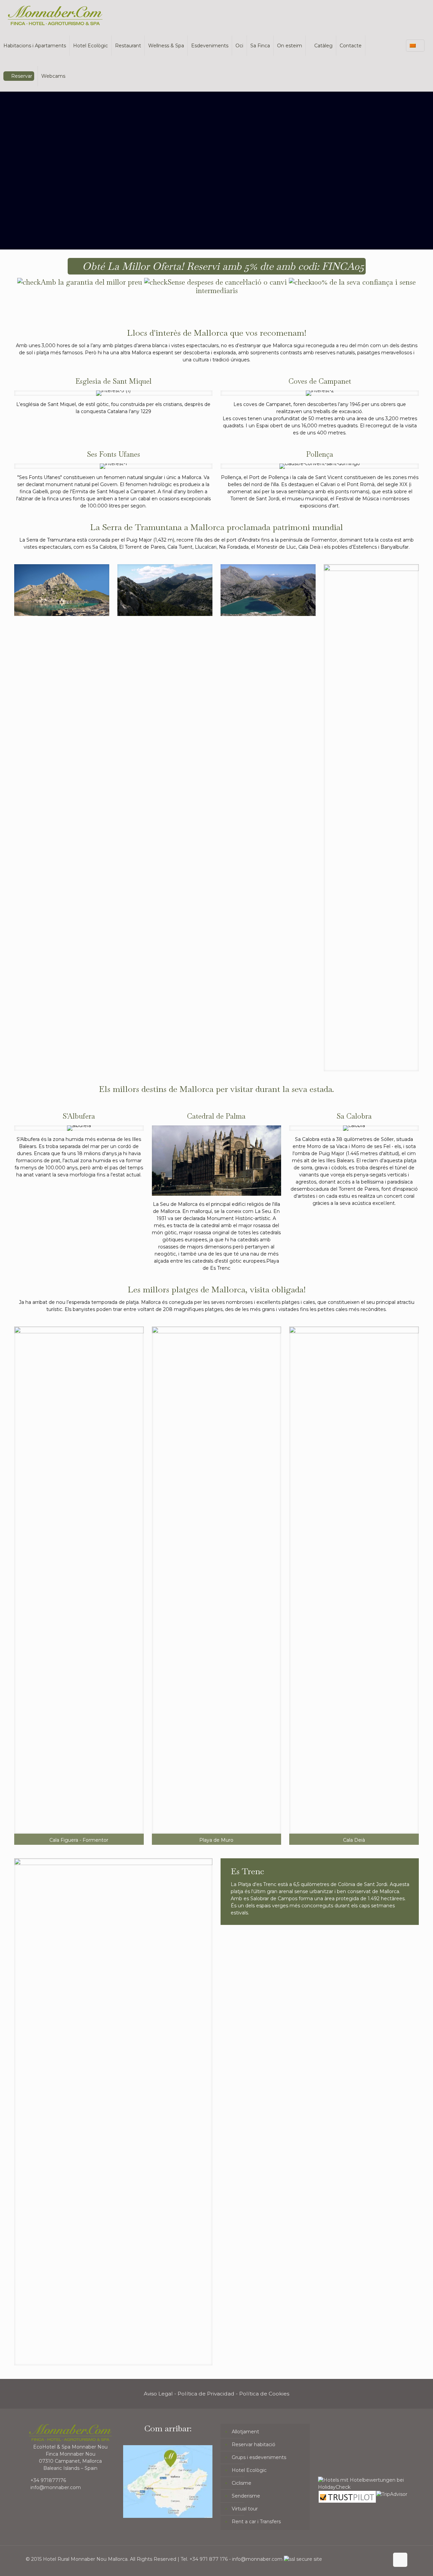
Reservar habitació (254, 2444)
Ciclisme (242, 2483)
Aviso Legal (158, 2394)
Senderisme (246, 2496)
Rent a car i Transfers (256, 2522)
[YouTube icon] (362, 2559)
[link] (62, 590)
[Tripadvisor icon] (377, 2559)
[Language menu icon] (415, 46)
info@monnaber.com (56, 2487)
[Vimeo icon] (355, 2559)
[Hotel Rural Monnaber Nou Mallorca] (55, 15)
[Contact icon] (384, 2559)
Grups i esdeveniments (259, 2457)
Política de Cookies (264, 2394)
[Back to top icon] (400, 2560)
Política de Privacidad (206, 2394)
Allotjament (245, 2432)
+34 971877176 (48, 2480)
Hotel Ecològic (249, 2470)
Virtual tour (245, 2509)
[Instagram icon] (370, 2559)
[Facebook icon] (348, 2559)
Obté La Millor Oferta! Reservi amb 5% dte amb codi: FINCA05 (222, 266)
